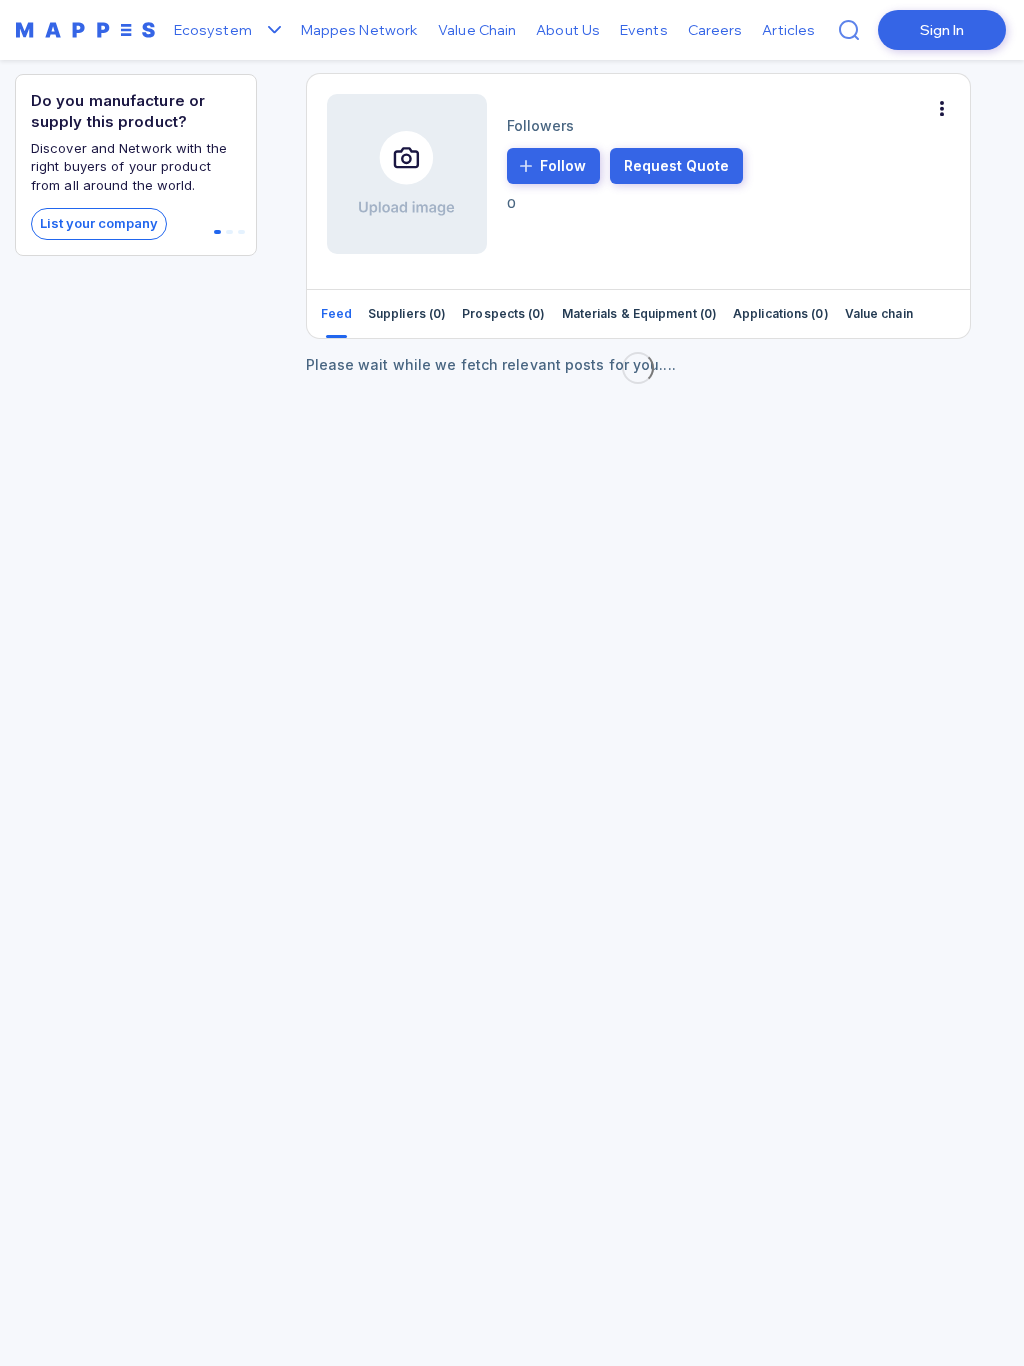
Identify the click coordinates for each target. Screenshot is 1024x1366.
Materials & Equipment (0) (640, 313)
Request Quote (676, 165)
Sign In (942, 30)
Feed (336, 313)
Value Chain (477, 30)
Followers (541, 125)
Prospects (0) (503, 313)
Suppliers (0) (407, 313)
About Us (568, 30)
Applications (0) (781, 313)
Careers (715, 30)
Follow (563, 165)
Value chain (879, 313)
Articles (788, 30)
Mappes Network (359, 30)
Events (644, 30)
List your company (99, 223)
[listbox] (271, 30)
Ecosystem (213, 30)
